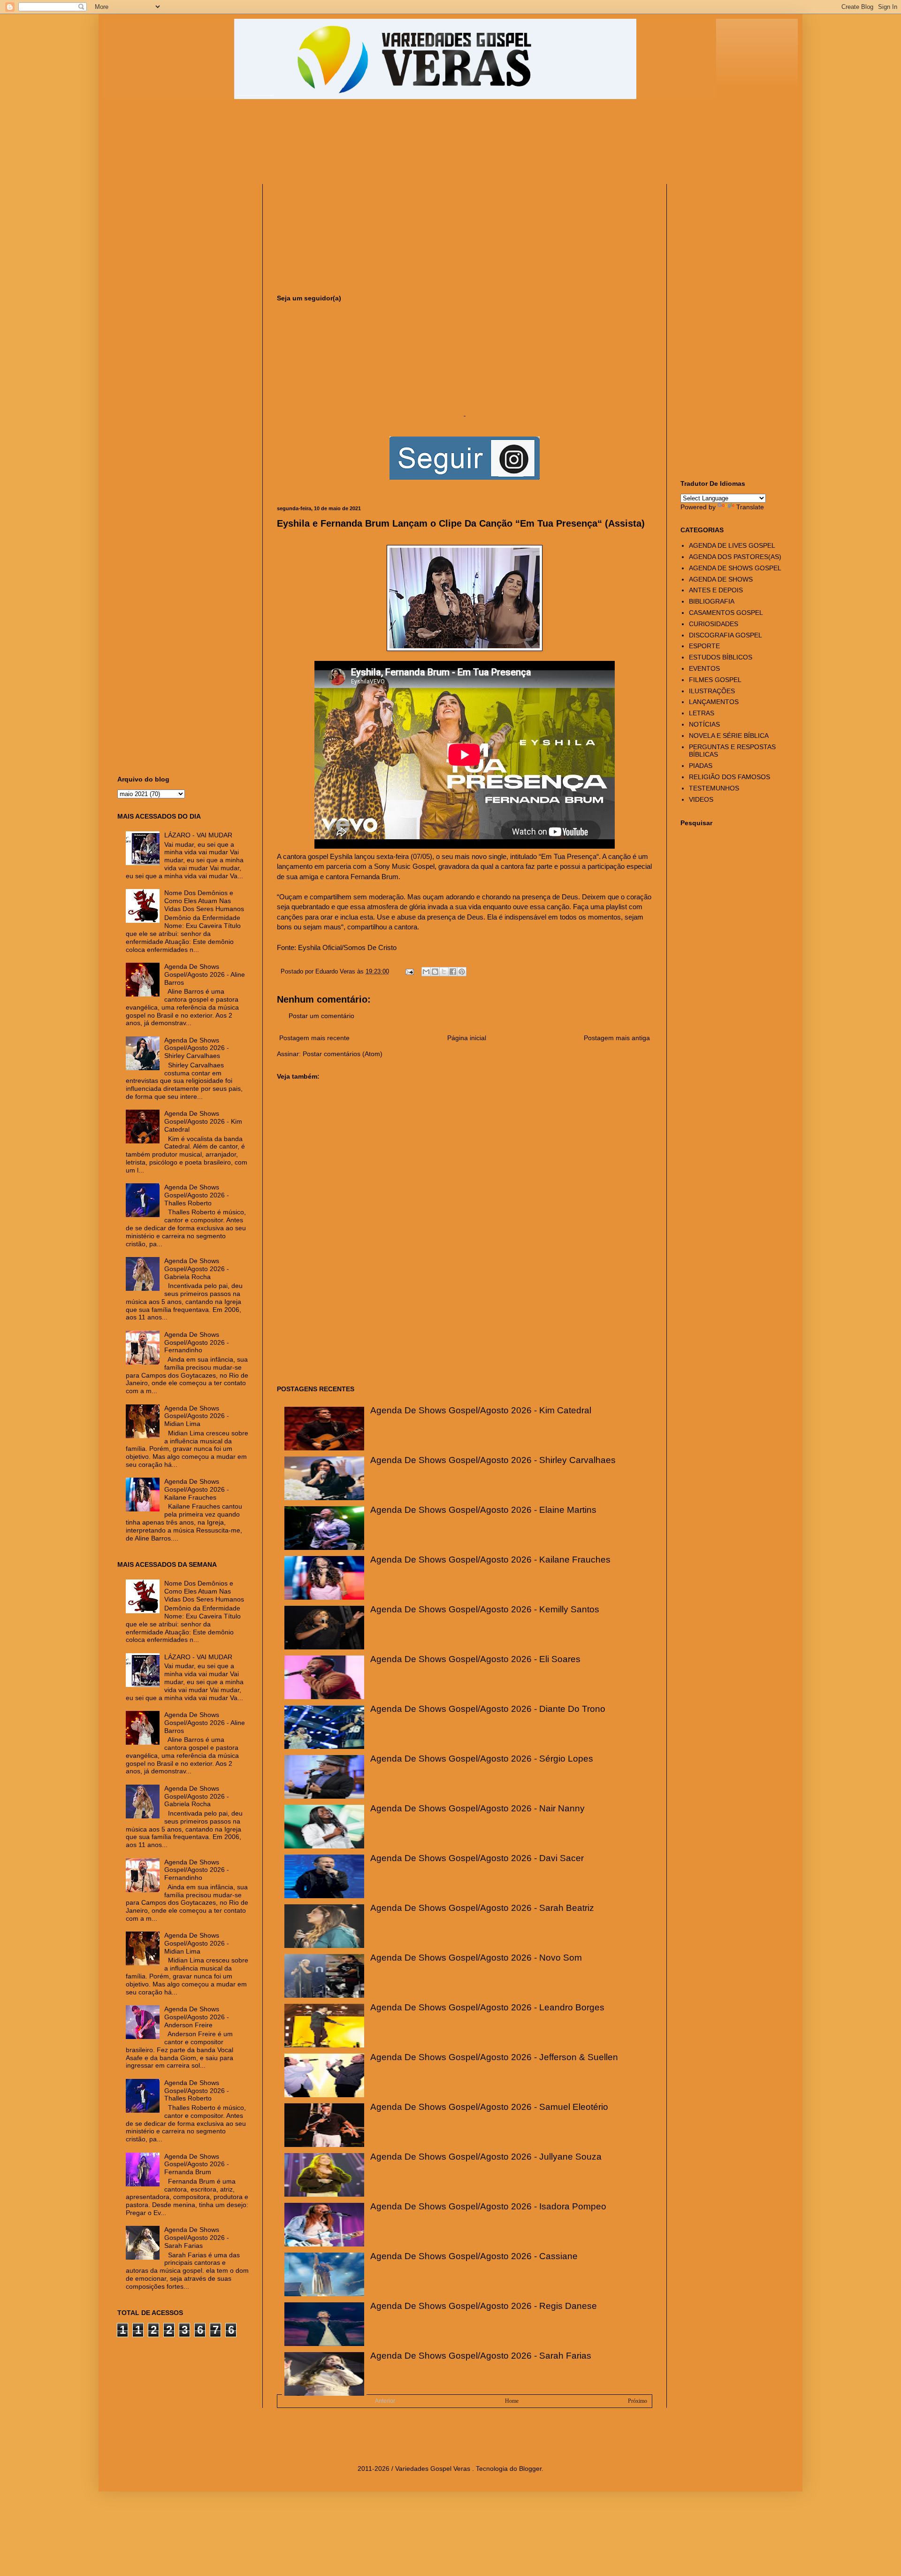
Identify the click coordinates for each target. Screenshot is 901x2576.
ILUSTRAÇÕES (712, 691)
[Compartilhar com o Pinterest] (462, 972)
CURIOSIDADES (714, 624)
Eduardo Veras (336, 972)
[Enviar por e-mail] (426, 972)
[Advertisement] (345, 146)
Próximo (638, 2401)
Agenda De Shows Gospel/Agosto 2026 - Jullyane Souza (486, 2157)
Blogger (530, 2469)
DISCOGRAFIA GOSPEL (725, 635)
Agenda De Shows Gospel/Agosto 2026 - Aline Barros (205, 974)
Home (512, 2401)
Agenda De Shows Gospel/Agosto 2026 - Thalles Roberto (197, 1195)
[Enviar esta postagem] (409, 972)
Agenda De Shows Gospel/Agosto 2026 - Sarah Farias (481, 2356)
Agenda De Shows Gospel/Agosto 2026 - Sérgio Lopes (482, 1759)
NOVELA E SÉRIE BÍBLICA (729, 736)
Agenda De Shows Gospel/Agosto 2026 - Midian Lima (197, 1416)
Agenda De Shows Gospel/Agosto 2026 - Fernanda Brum (197, 2164)
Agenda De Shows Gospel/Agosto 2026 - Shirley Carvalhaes (493, 1460)
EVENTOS (704, 668)
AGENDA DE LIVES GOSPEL (732, 545)
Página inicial (467, 1038)
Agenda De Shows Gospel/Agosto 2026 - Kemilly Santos (485, 1609)
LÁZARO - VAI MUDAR (198, 835)
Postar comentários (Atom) (343, 1054)
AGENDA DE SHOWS (721, 579)
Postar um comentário (321, 1016)
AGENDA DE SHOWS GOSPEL (735, 568)
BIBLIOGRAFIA (712, 601)
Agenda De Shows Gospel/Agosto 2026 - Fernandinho (197, 1342)
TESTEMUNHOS (714, 788)
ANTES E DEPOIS (716, 590)
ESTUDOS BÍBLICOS (721, 657)
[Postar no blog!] (435, 972)
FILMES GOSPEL (715, 680)
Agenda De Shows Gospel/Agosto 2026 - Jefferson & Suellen (494, 2057)
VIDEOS (701, 799)
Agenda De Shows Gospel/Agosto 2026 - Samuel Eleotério (489, 2107)
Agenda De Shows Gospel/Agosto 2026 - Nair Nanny (477, 1808)
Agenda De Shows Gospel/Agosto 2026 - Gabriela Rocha (197, 1269)
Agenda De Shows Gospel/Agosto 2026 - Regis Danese (484, 2306)
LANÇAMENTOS (714, 702)
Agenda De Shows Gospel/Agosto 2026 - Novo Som (476, 1958)
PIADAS (701, 766)
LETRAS (702, 713)
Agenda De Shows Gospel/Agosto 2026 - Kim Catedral (481, 1410)
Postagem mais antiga (617, 1038)
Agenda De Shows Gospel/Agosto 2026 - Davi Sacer (477, 1858)
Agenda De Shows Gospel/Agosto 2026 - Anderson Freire (197, 2017)
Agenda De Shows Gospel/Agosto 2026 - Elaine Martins (483, 1510)
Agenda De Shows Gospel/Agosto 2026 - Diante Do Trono (488, 1709)
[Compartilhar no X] (444, 972)
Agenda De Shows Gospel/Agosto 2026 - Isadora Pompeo (488, 2206)
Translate (750, 507)
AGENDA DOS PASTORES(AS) (735, 557)
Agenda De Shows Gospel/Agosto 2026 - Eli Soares (475, 1659)
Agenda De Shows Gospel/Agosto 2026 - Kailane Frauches (490, 1560)
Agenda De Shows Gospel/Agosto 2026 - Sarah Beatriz (482, 1908)
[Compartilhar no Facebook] (453, 972)
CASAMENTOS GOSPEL (726, 613)
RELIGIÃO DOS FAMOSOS (729, 777)
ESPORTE (704, 646)
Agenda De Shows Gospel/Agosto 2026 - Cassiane (474, 2256)
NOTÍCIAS (704, 724)
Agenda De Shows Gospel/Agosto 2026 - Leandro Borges (487, 2007)
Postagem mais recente (314, 1038)
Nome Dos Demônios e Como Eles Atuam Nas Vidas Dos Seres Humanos (204, 901)
